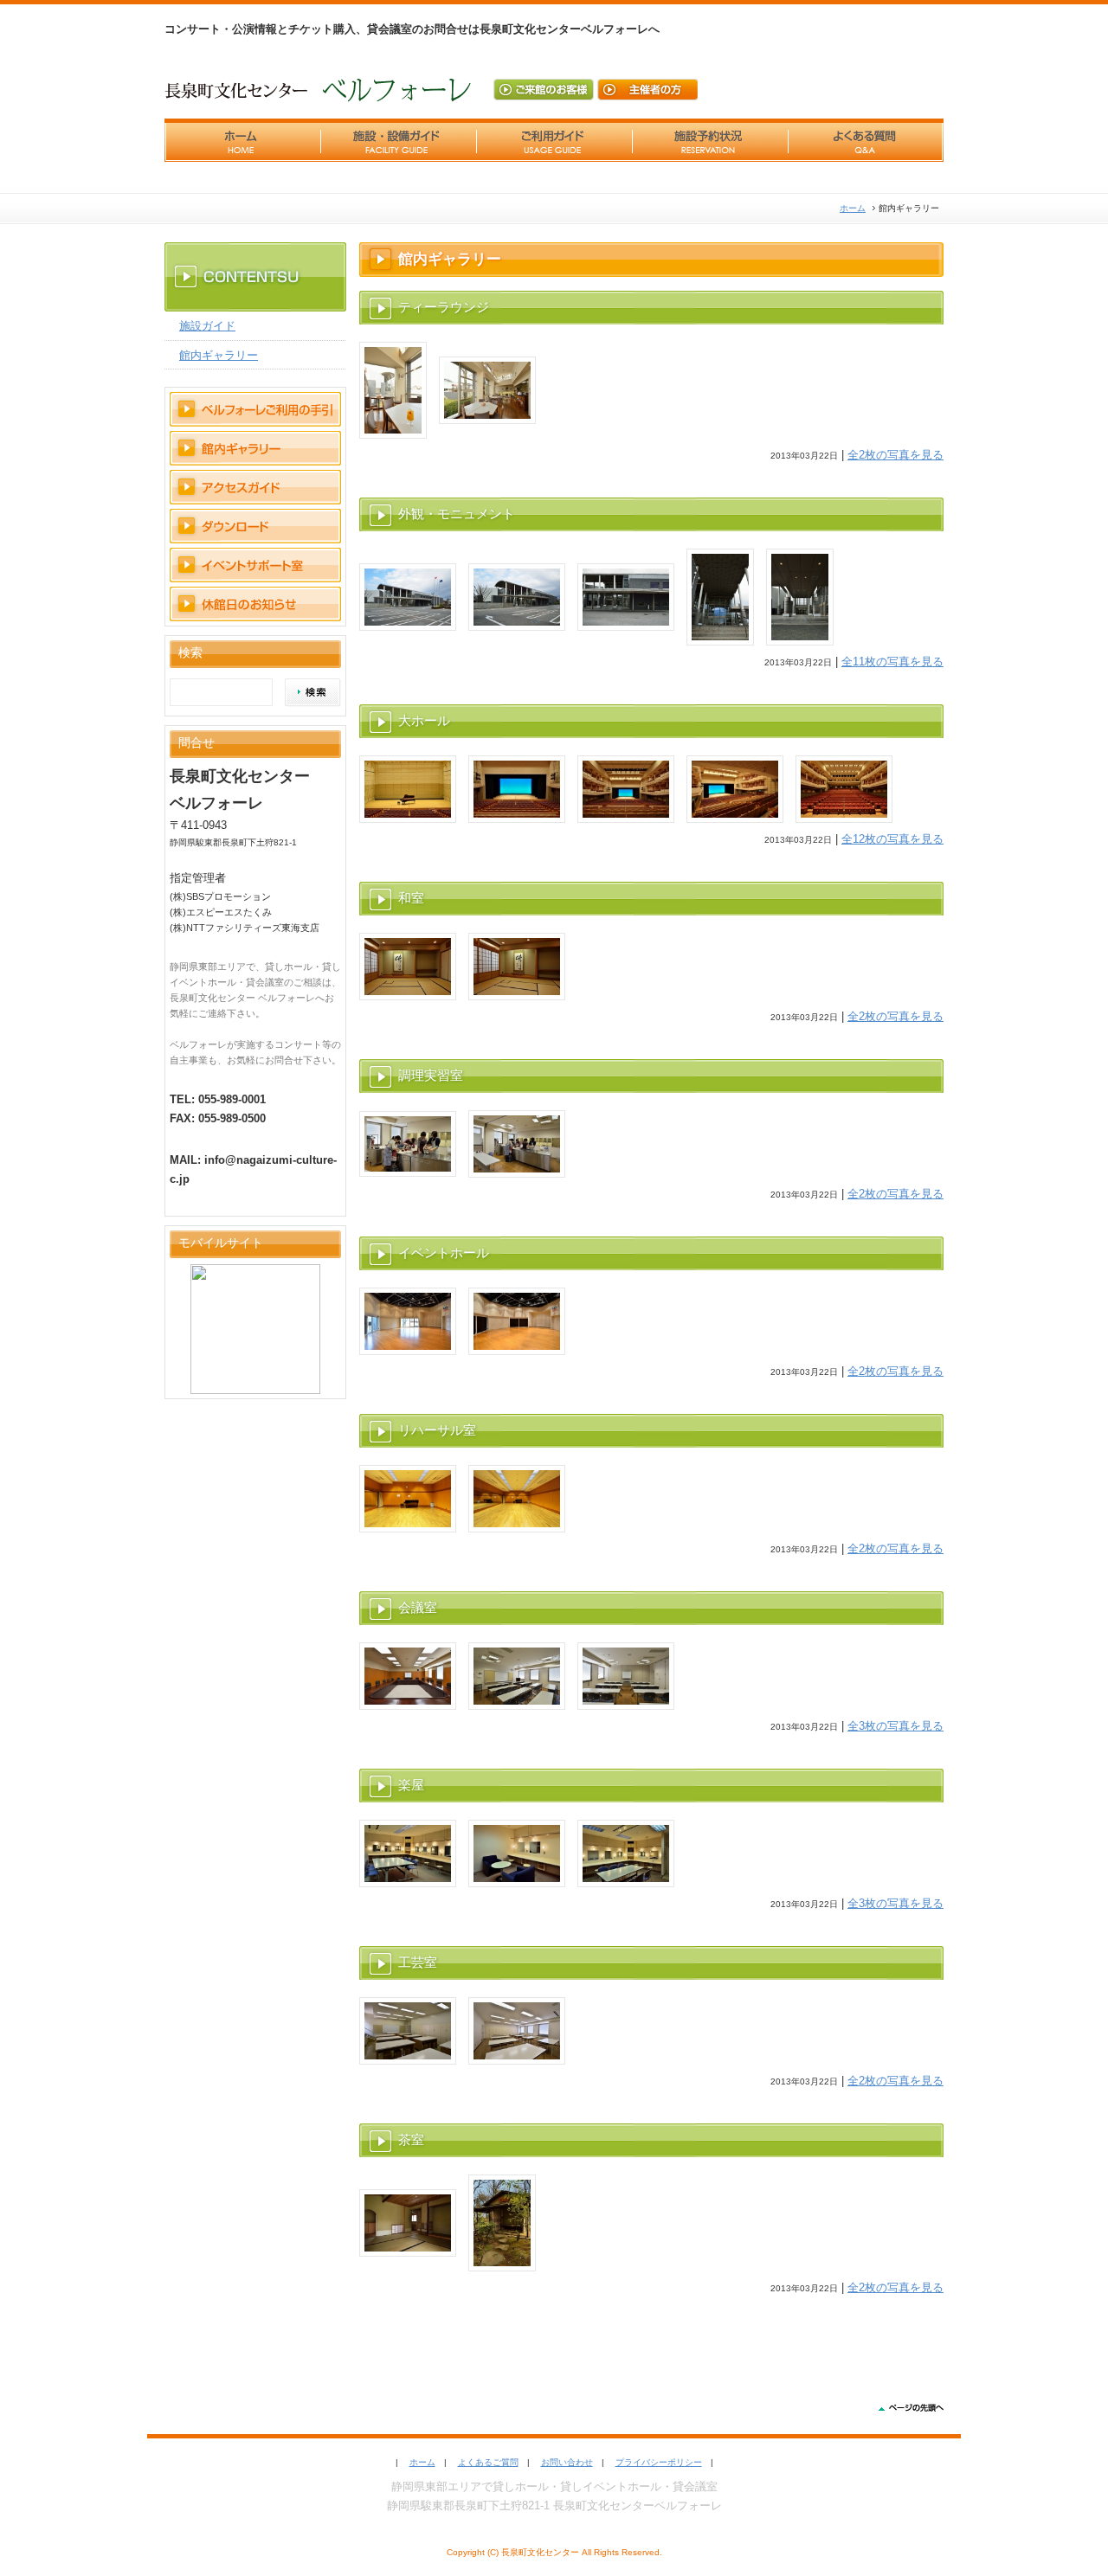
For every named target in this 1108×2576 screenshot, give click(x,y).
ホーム (853, 208)
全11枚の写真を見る (892, 662)
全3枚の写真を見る (895, 1726)
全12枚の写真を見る (892, 839)
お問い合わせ (567, 2462)
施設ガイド (207, 326)
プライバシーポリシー (659, 2462)
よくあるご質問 (488, 2462)
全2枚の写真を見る (895, 455)
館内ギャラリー (219, 355)
